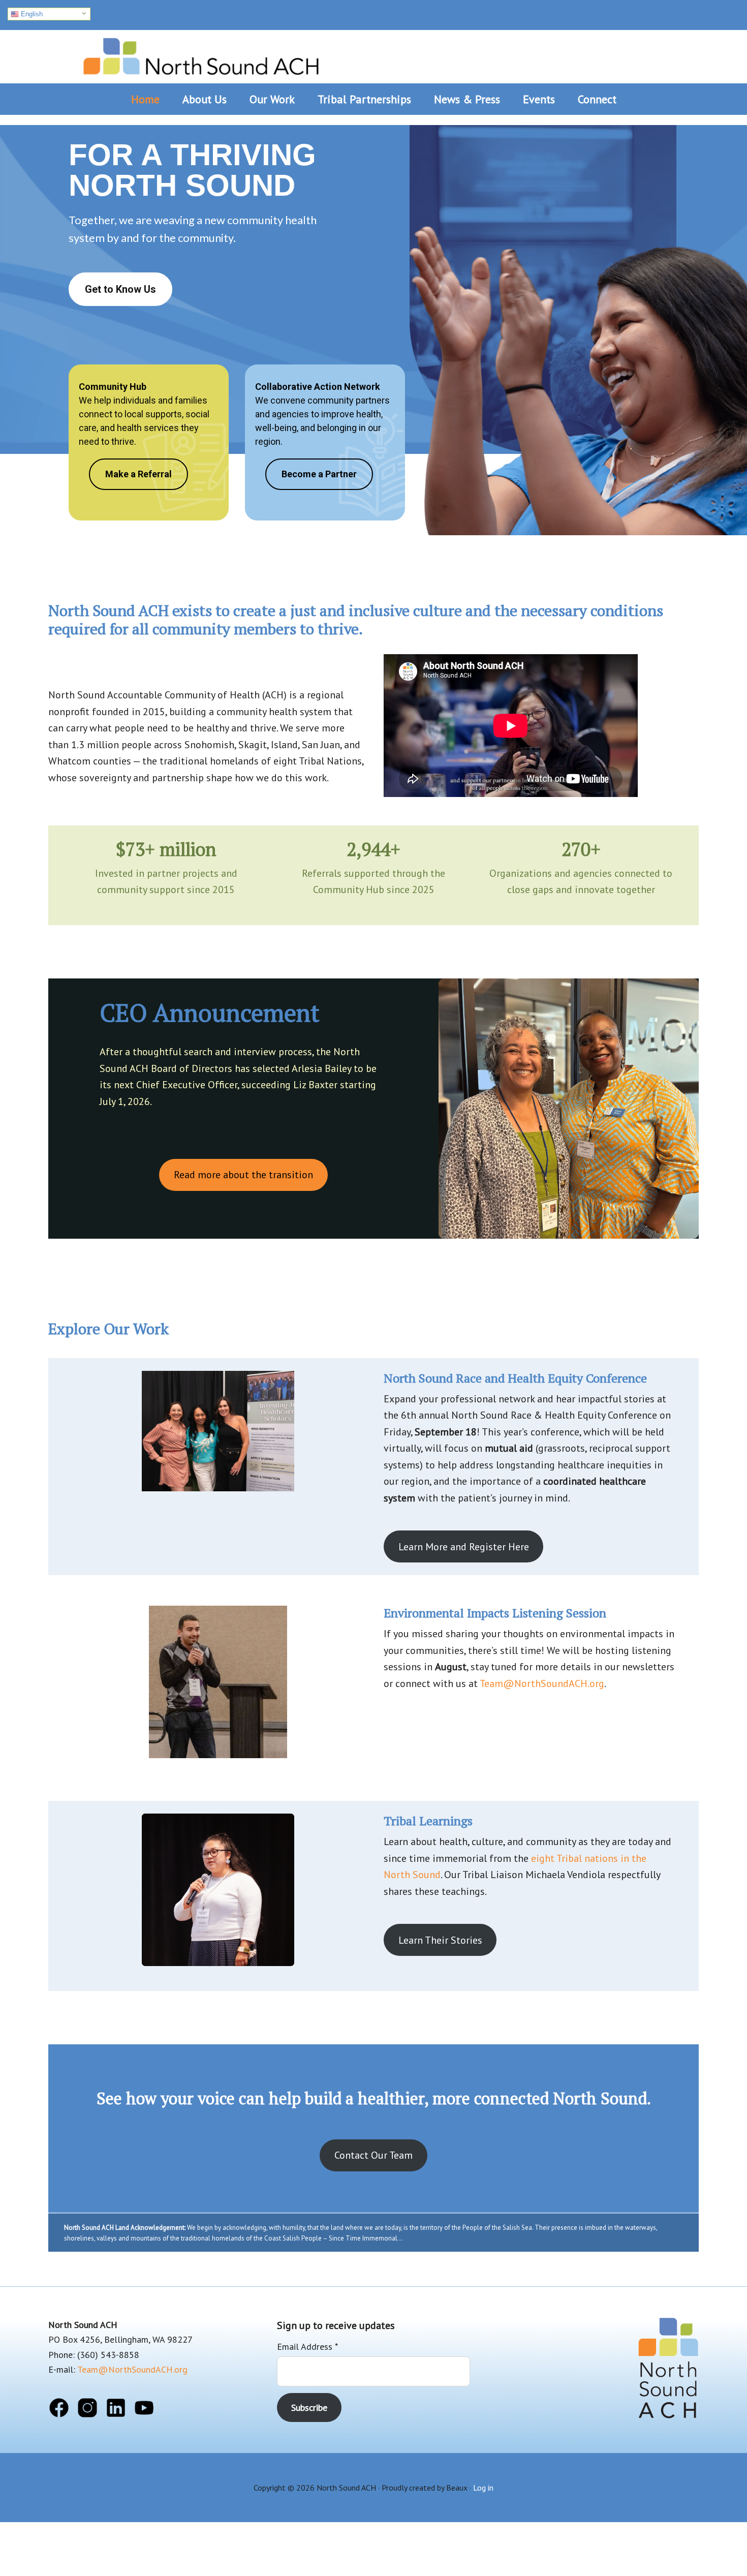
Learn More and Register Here (464, 1547)
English (31, 14)
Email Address (307, 2347)
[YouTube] (144, 2410)
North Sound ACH (201, 53)
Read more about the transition (243, 1175)
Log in (483, 2488)
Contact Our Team (373, 2155)
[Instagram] (87, 2410)
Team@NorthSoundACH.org (542, 1683)
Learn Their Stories (440, 1940)
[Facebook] (59, 2410)
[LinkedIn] (116, 2410)
